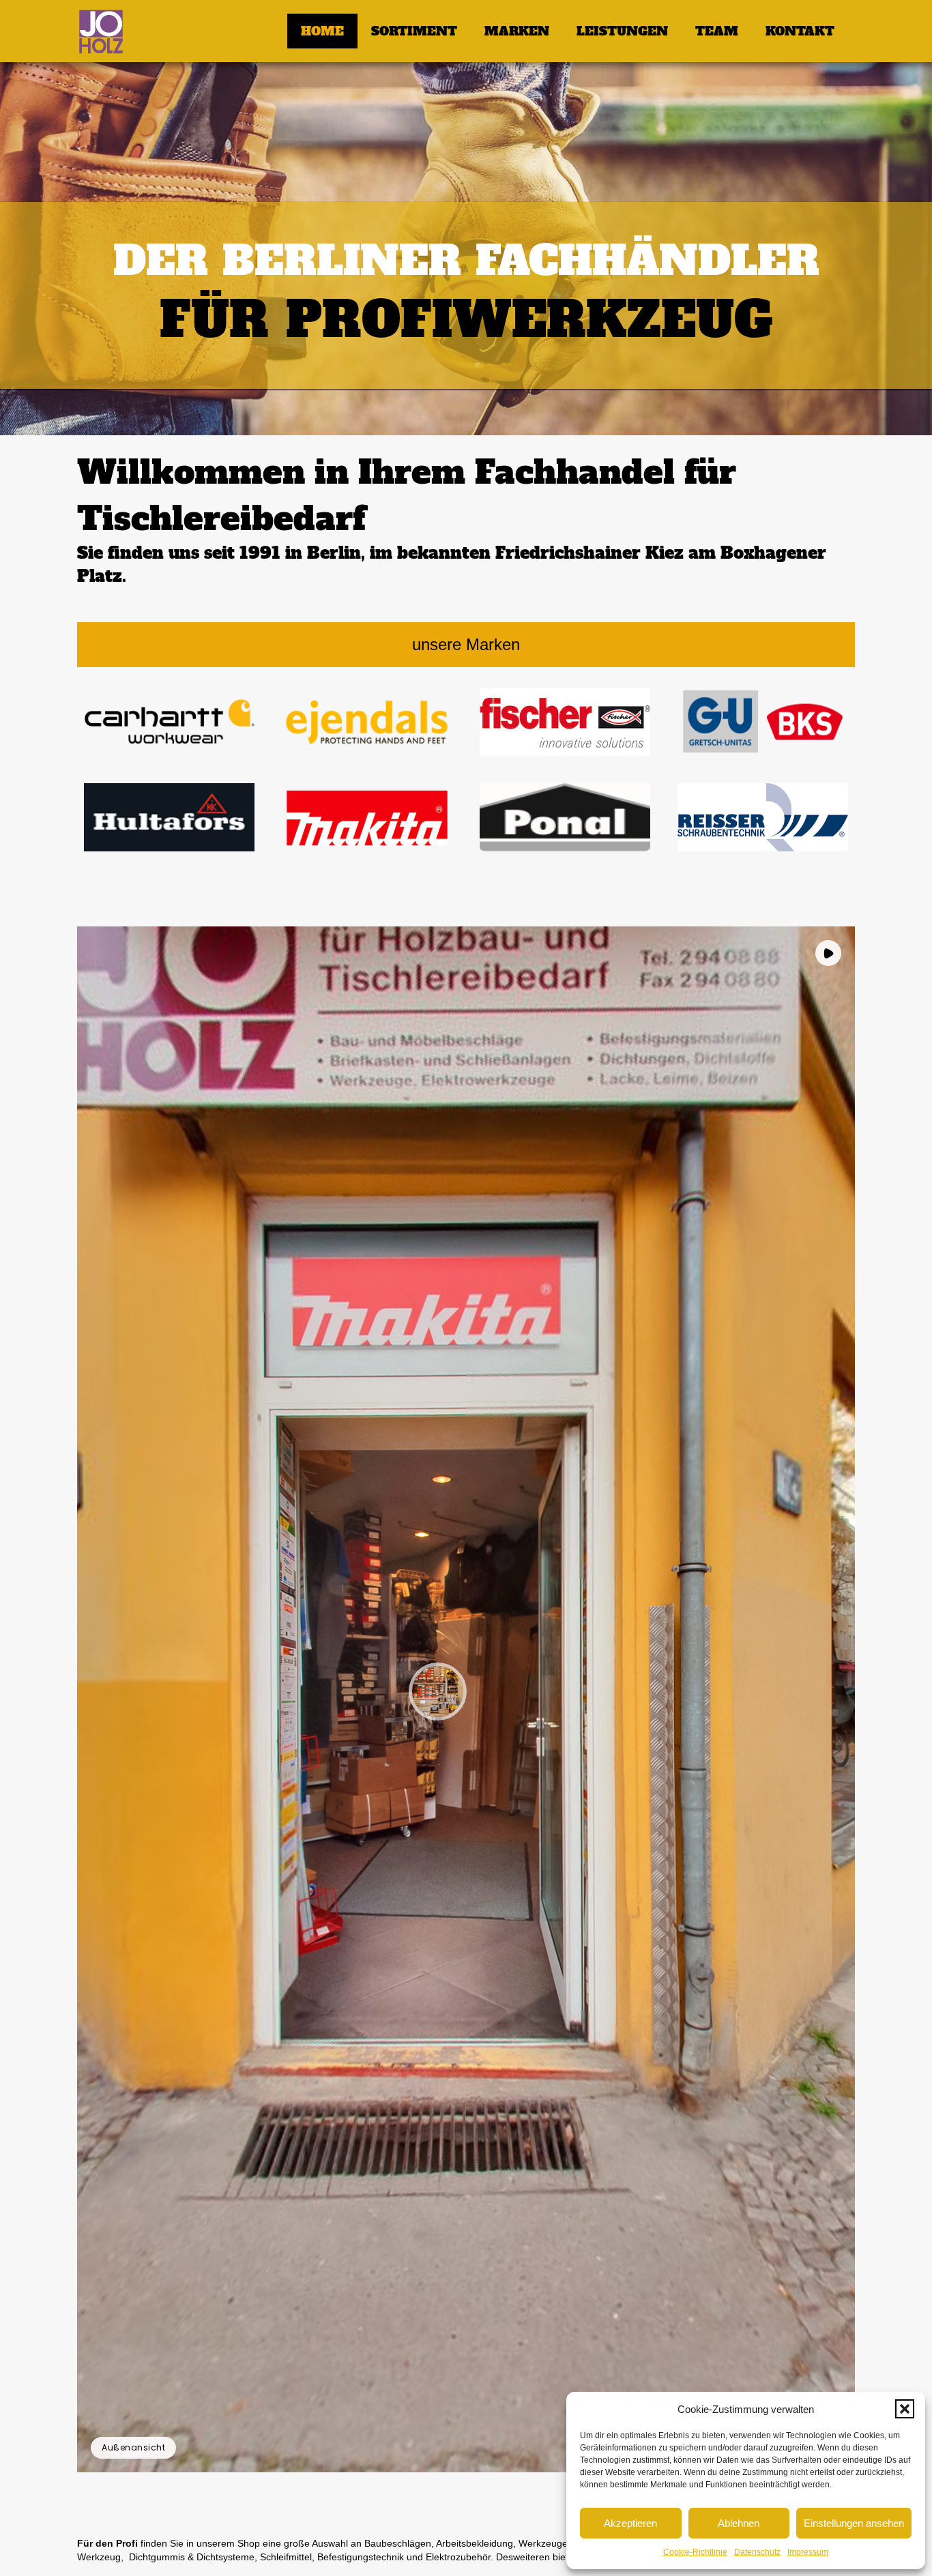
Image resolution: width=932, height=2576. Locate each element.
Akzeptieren (630, 2523)
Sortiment (414, 31)
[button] (905, 2409)
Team (717, 31)
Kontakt (800, 31)
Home (322, 31)
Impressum (808, 2552)
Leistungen (622, 31)
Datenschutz (757, 2552)
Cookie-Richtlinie (695, 2552)
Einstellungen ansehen (854, 2523)
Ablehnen (739, 2523)
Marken (517, 31)
